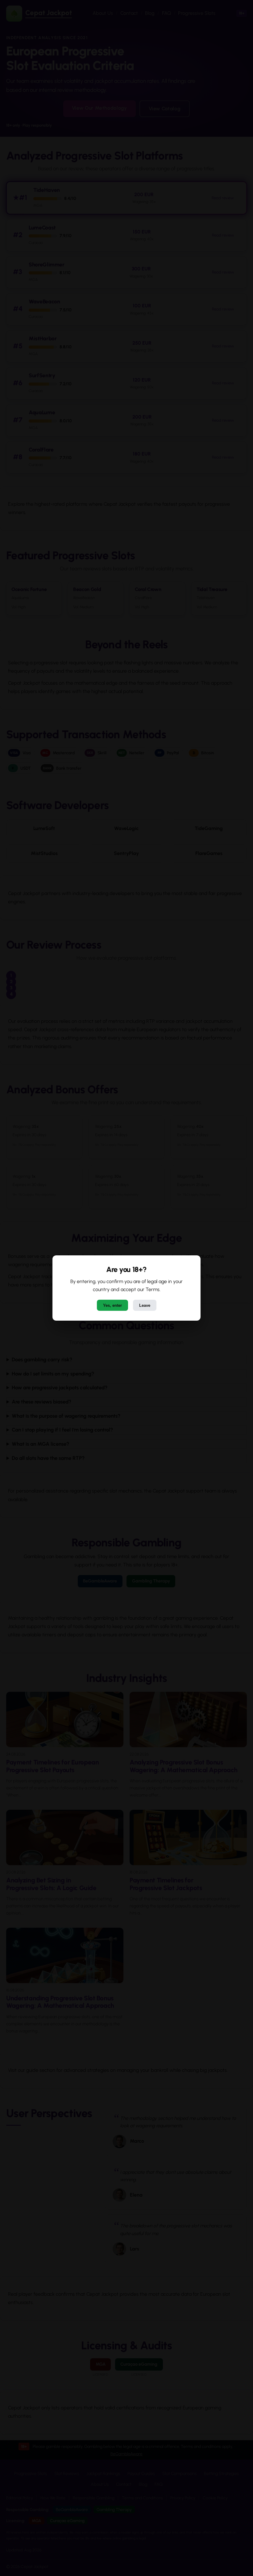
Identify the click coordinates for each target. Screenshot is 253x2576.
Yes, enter (112, 1305)
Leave (145, 1305)
